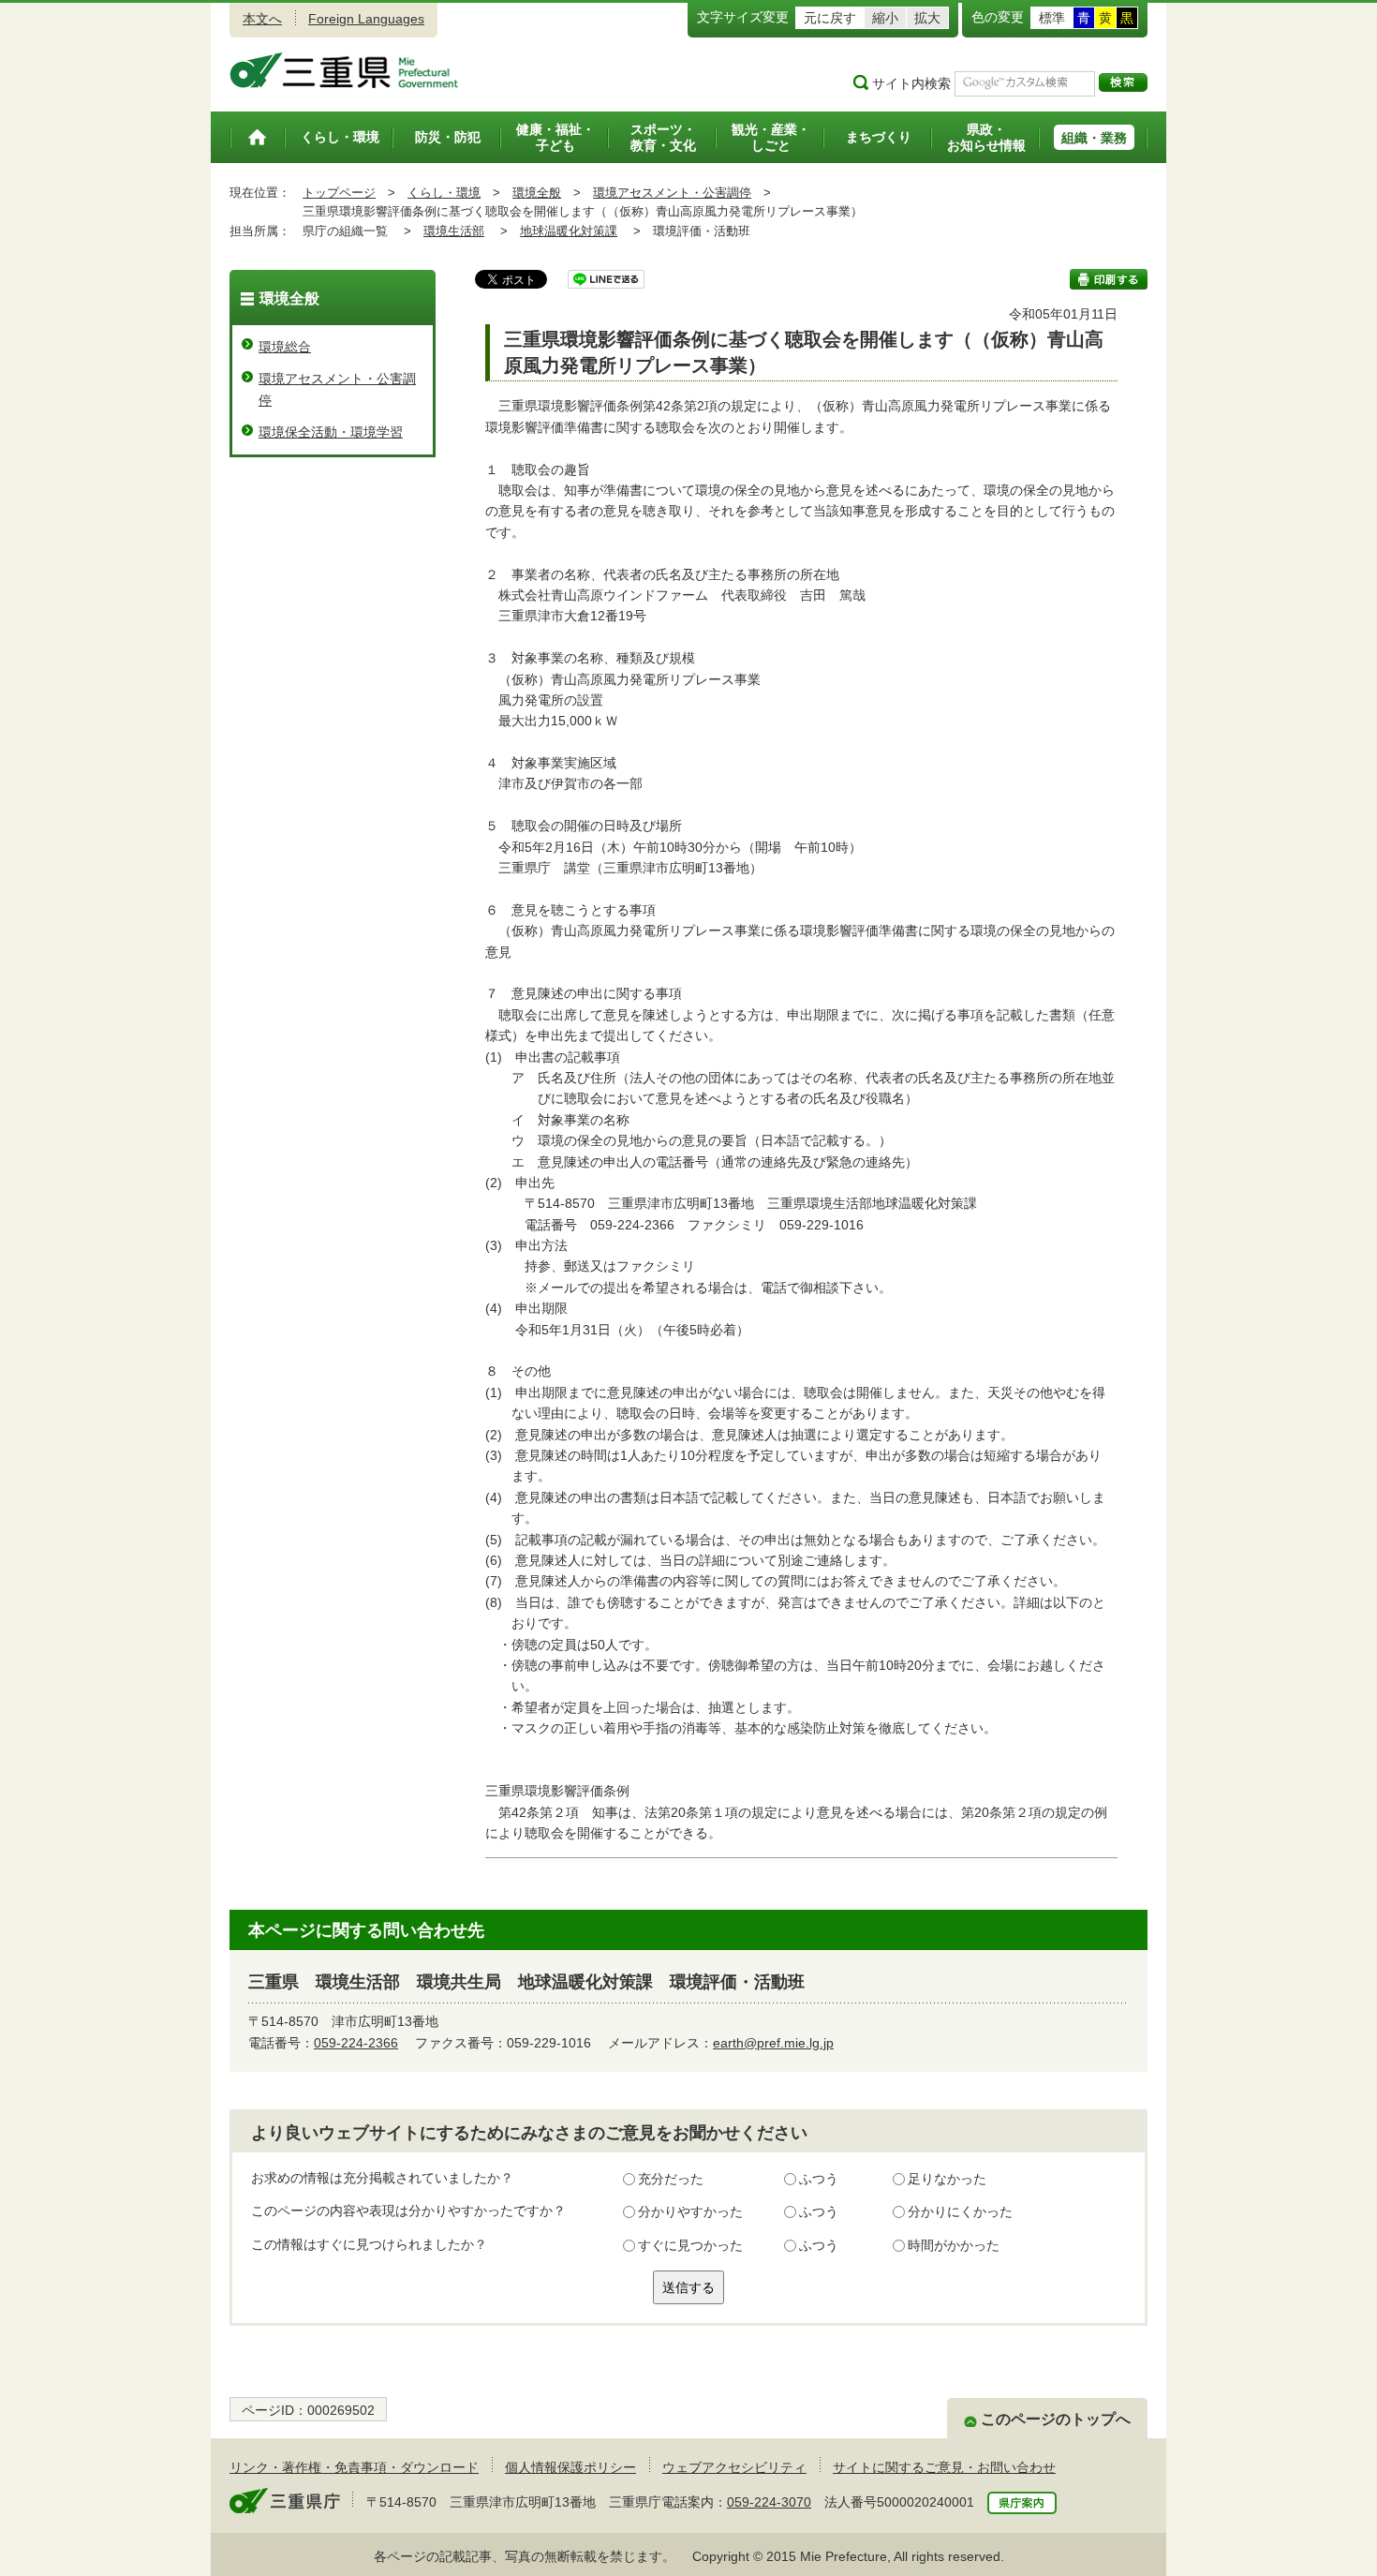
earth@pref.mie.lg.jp (773, 2043)
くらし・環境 (444, 193)
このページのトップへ (1056, 2419)
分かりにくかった (960, 2211)
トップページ (339, 193)
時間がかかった (954, 2245)
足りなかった (947, 2179)
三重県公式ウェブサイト (344, 70)
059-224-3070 (769, 2502)
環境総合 (285, 347)
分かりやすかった (690, 2211)
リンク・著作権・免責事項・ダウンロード (354, 2467)
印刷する (1109, 279)
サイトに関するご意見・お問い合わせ (944, 2467)
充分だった (671, 2179)
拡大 (927, 18)
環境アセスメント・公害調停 (672, 193)
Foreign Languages (366, 19)
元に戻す (830, 18)
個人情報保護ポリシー (570, 2467)
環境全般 (537, 193)
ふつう (819, 2179)
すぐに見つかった (690, 2245)
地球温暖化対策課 (569, 231)
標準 (1052, 18)
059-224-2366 (356, 2043)
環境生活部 (454, 231)
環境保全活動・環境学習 (331, 432)
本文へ (262, 19)
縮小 (885, 18)
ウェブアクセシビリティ (734, 2467)
